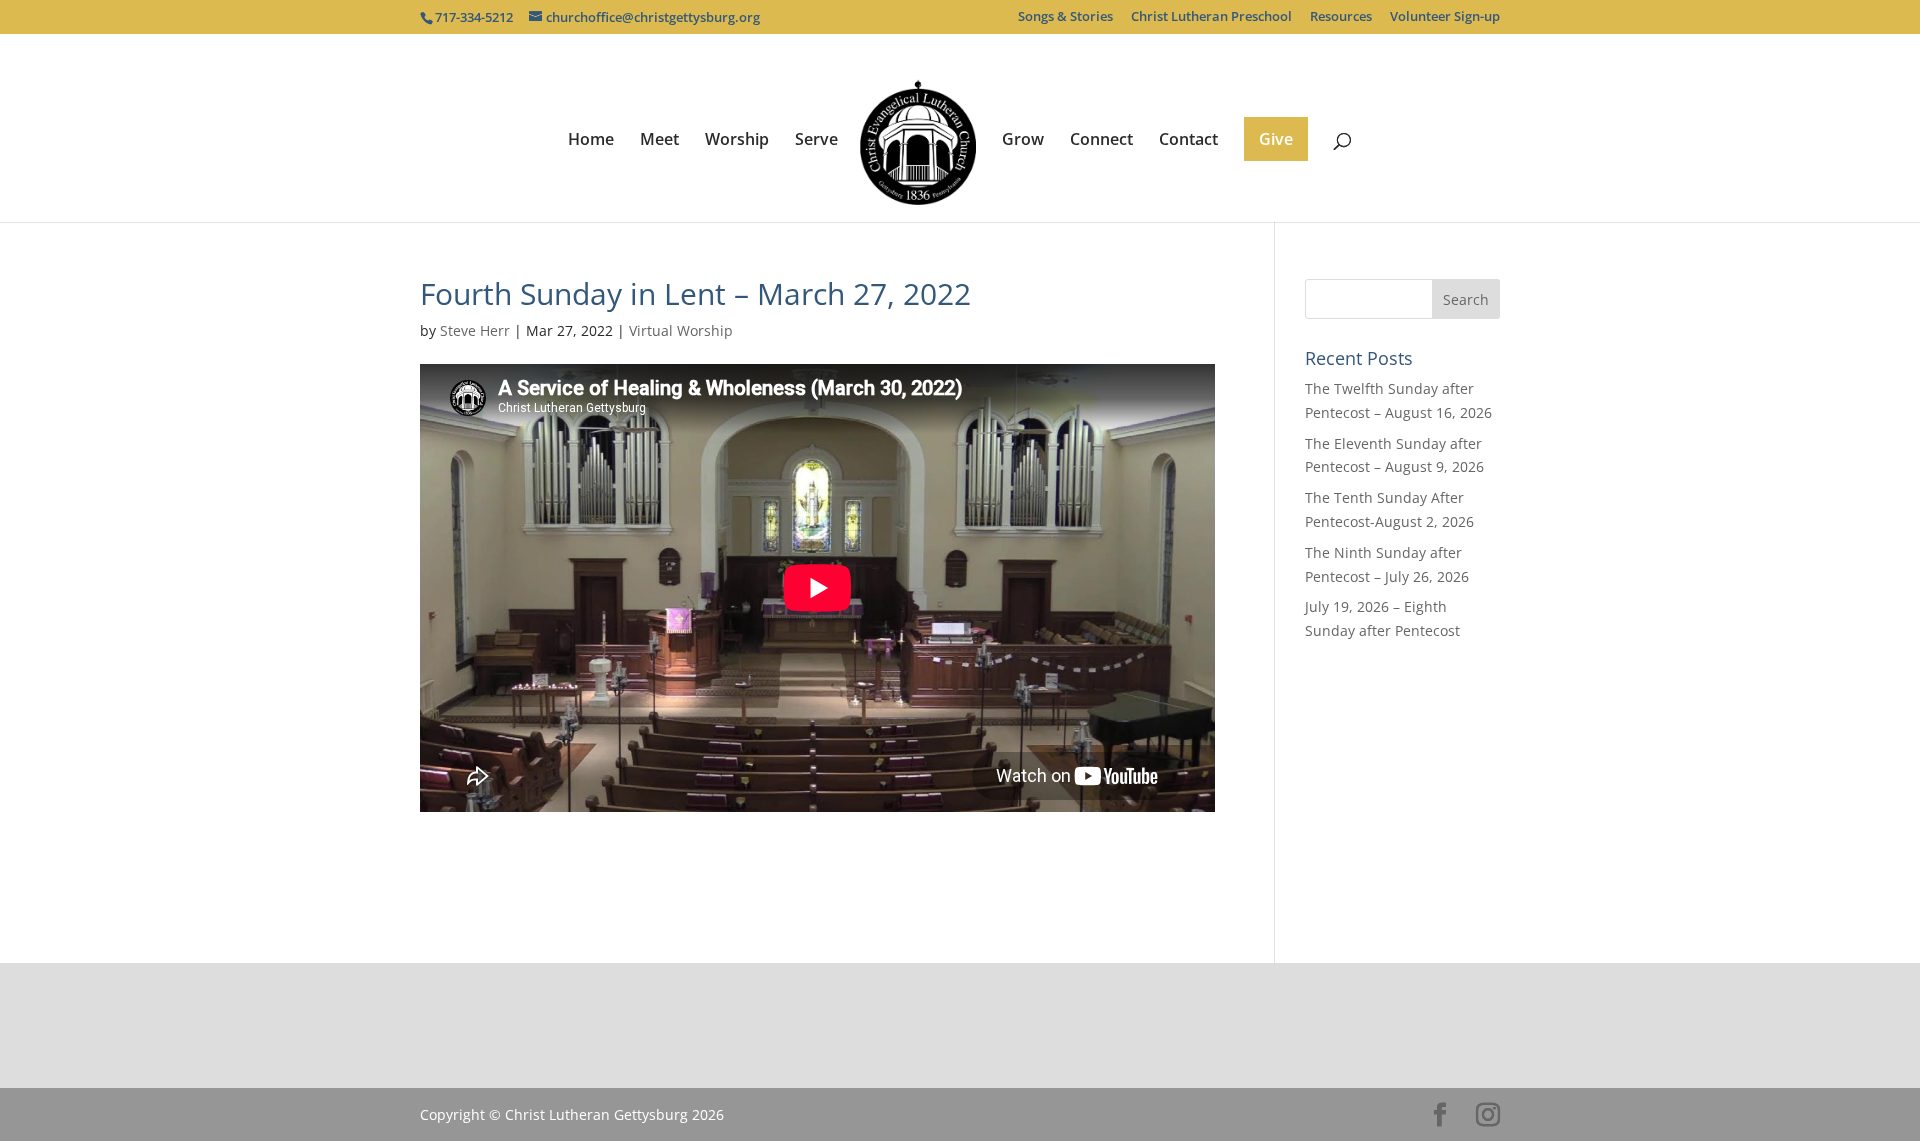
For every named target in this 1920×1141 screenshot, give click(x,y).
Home (591, 141)
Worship (737, 141)
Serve (816, 141)
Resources (1341, 17)
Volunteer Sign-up (1445, 17)
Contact (1188, 141)
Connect (1101, 141)
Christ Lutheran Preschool (1211, 17)
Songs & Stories (1065, 17)
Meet (659, 141)
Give (1276, 139)
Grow (1023, 141)
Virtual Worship (681, 330)
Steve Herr (475, 330)
